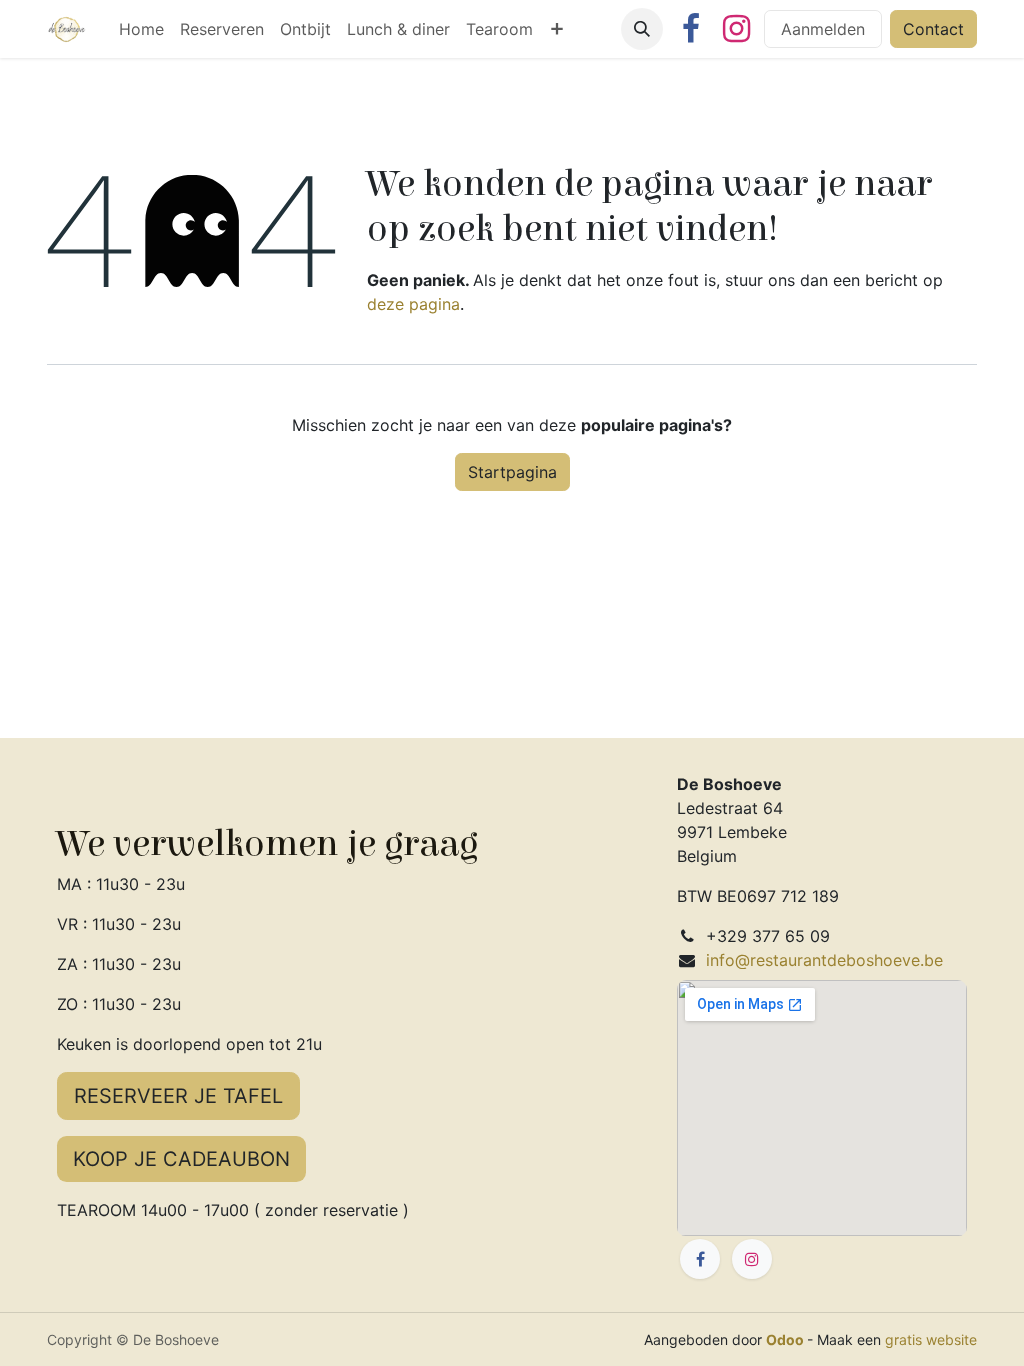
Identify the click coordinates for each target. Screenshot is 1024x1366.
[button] (642, 29)
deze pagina (413, 304)
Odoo (786, 1339)
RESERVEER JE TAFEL (178, 1096)
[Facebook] (691, 29)
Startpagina (512, 472)
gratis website (931, 1339)
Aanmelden (823, 29)
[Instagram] (736, 29)
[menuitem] (141, 29)
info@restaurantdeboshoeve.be (824, 960)
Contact (933, 29)
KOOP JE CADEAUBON (181, 1159)
